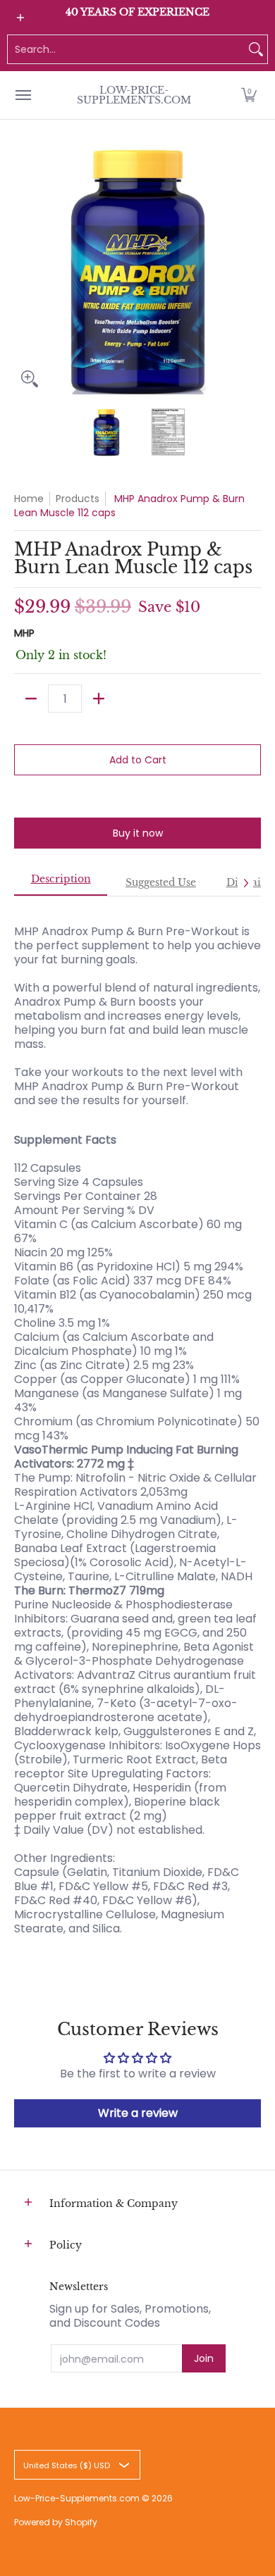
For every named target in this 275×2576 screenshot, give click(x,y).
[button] (249, 95)
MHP (24, 633)
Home (29, 499)
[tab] (61, 883)
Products (78, 499)
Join (204, 2358)
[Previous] (24, 271)
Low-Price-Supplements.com (134, 95)
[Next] (251, 271)
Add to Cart (138, 760)
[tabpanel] (137, 1423)
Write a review (138, 2113)
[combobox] (126, 49)
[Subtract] (31, 699)
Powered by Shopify (56, 2522)
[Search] (256, 49)
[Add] (99, 699)
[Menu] (23, 95)
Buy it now (138, 833)
